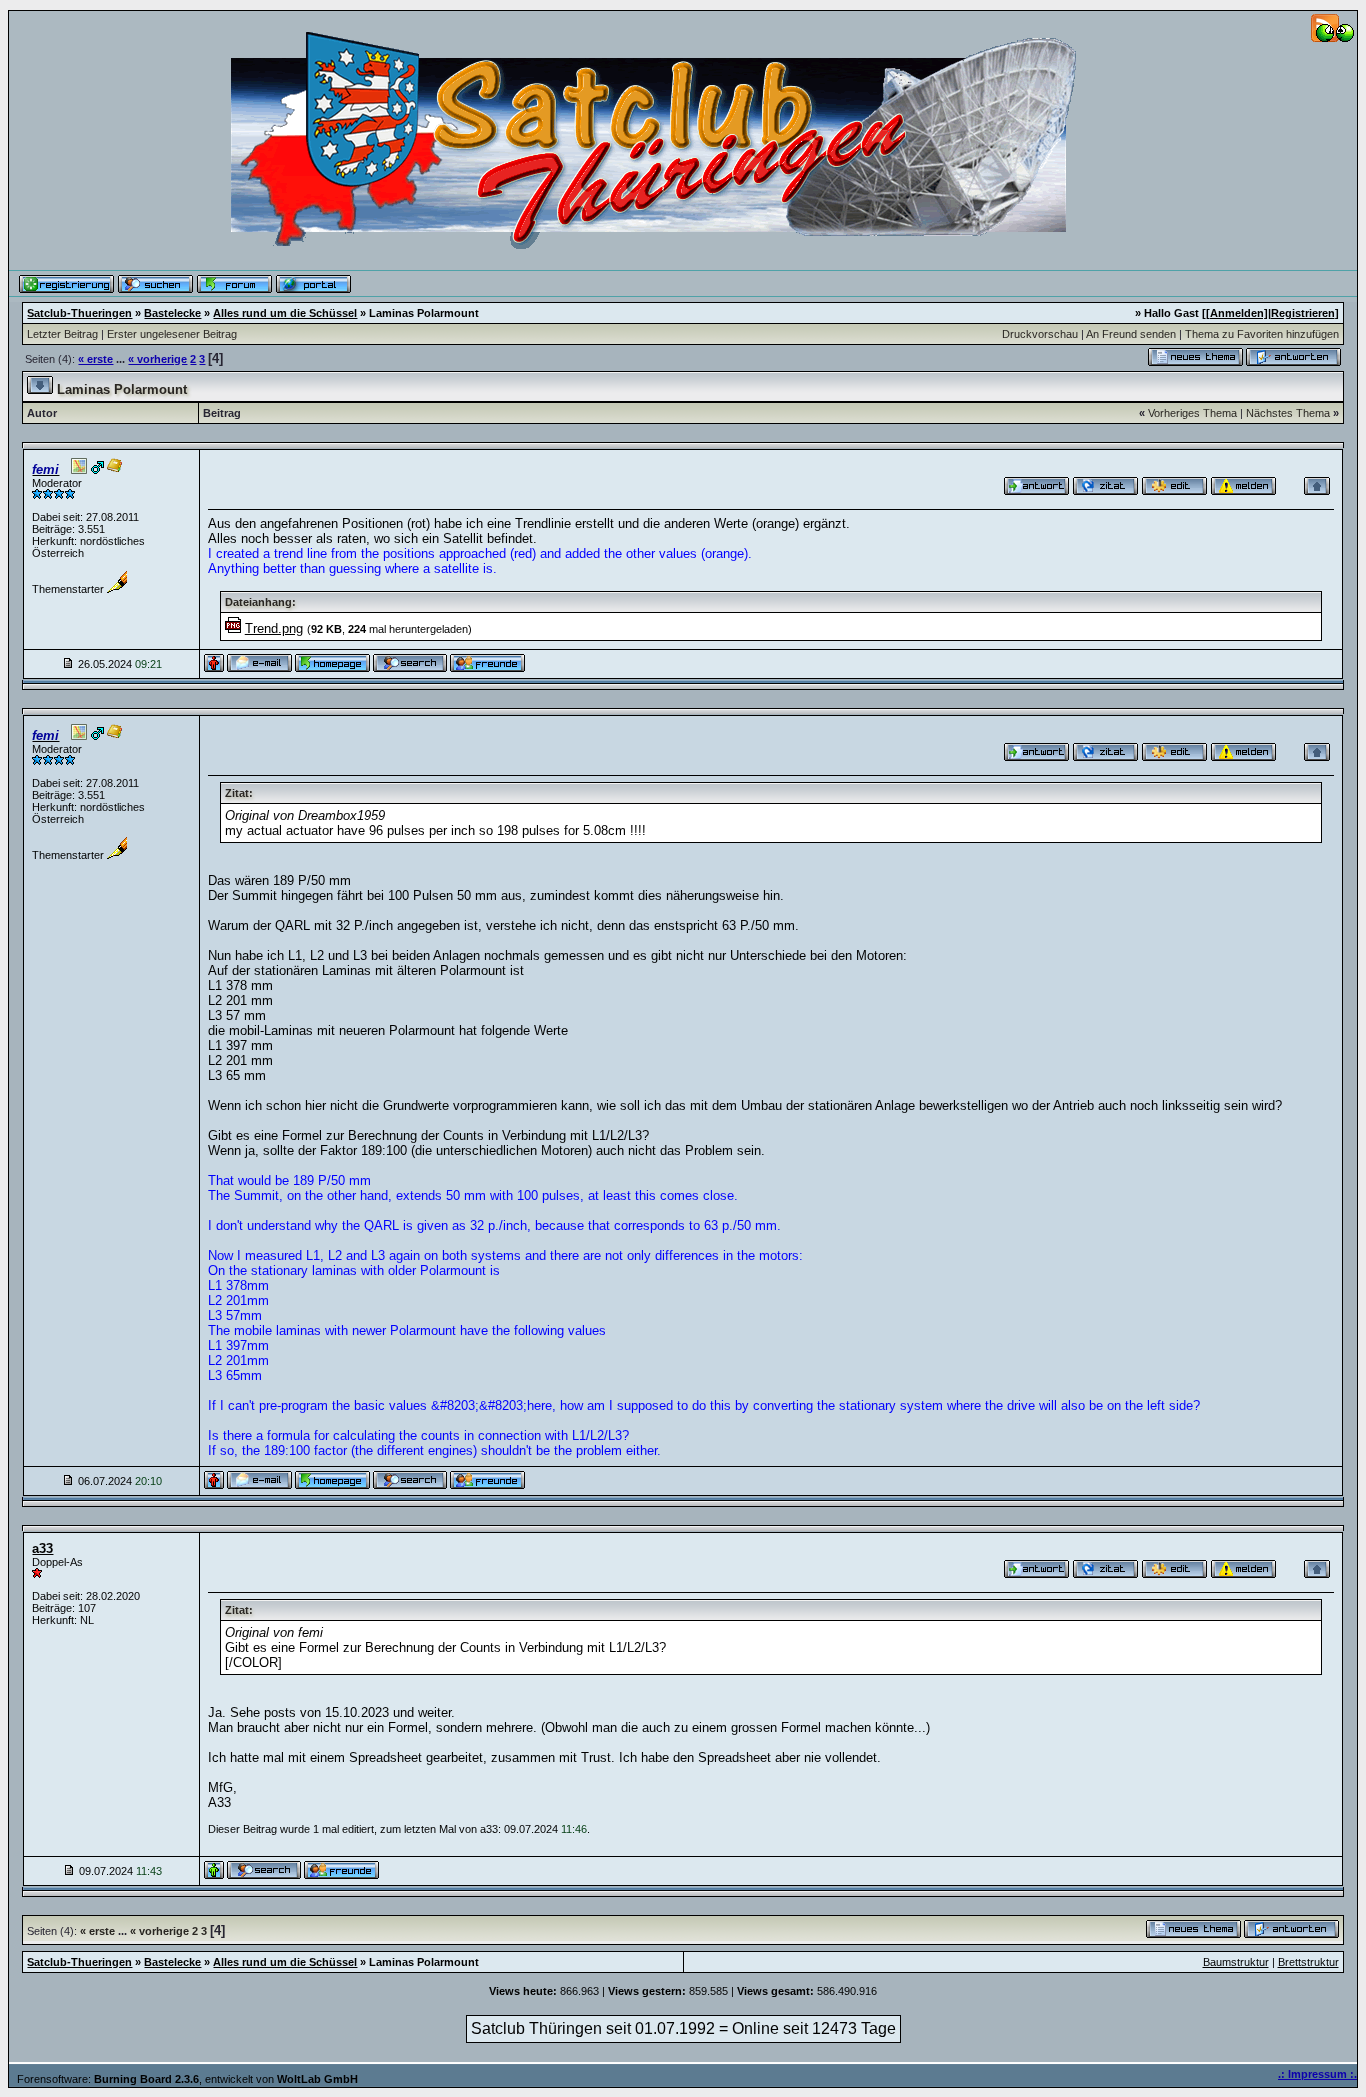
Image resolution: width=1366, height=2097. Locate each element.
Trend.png (274, 628)
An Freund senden (1131, 334)
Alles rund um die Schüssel (285, 313)
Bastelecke (172, 313)
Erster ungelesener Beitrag (172, 334)
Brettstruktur (1308, 1962)
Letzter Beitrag (62, 334)
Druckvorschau (1040, 334)
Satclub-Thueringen (79, 313)
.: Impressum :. (1317, 2074)
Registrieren (1303, 313)
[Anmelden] (1237, 313)
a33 (42, 1548)
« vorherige (157, 359)
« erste (95, 359)
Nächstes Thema (1288, 413)
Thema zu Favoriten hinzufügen (1262, 334)
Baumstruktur (1236, 1962)
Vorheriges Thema (1192, 413)
